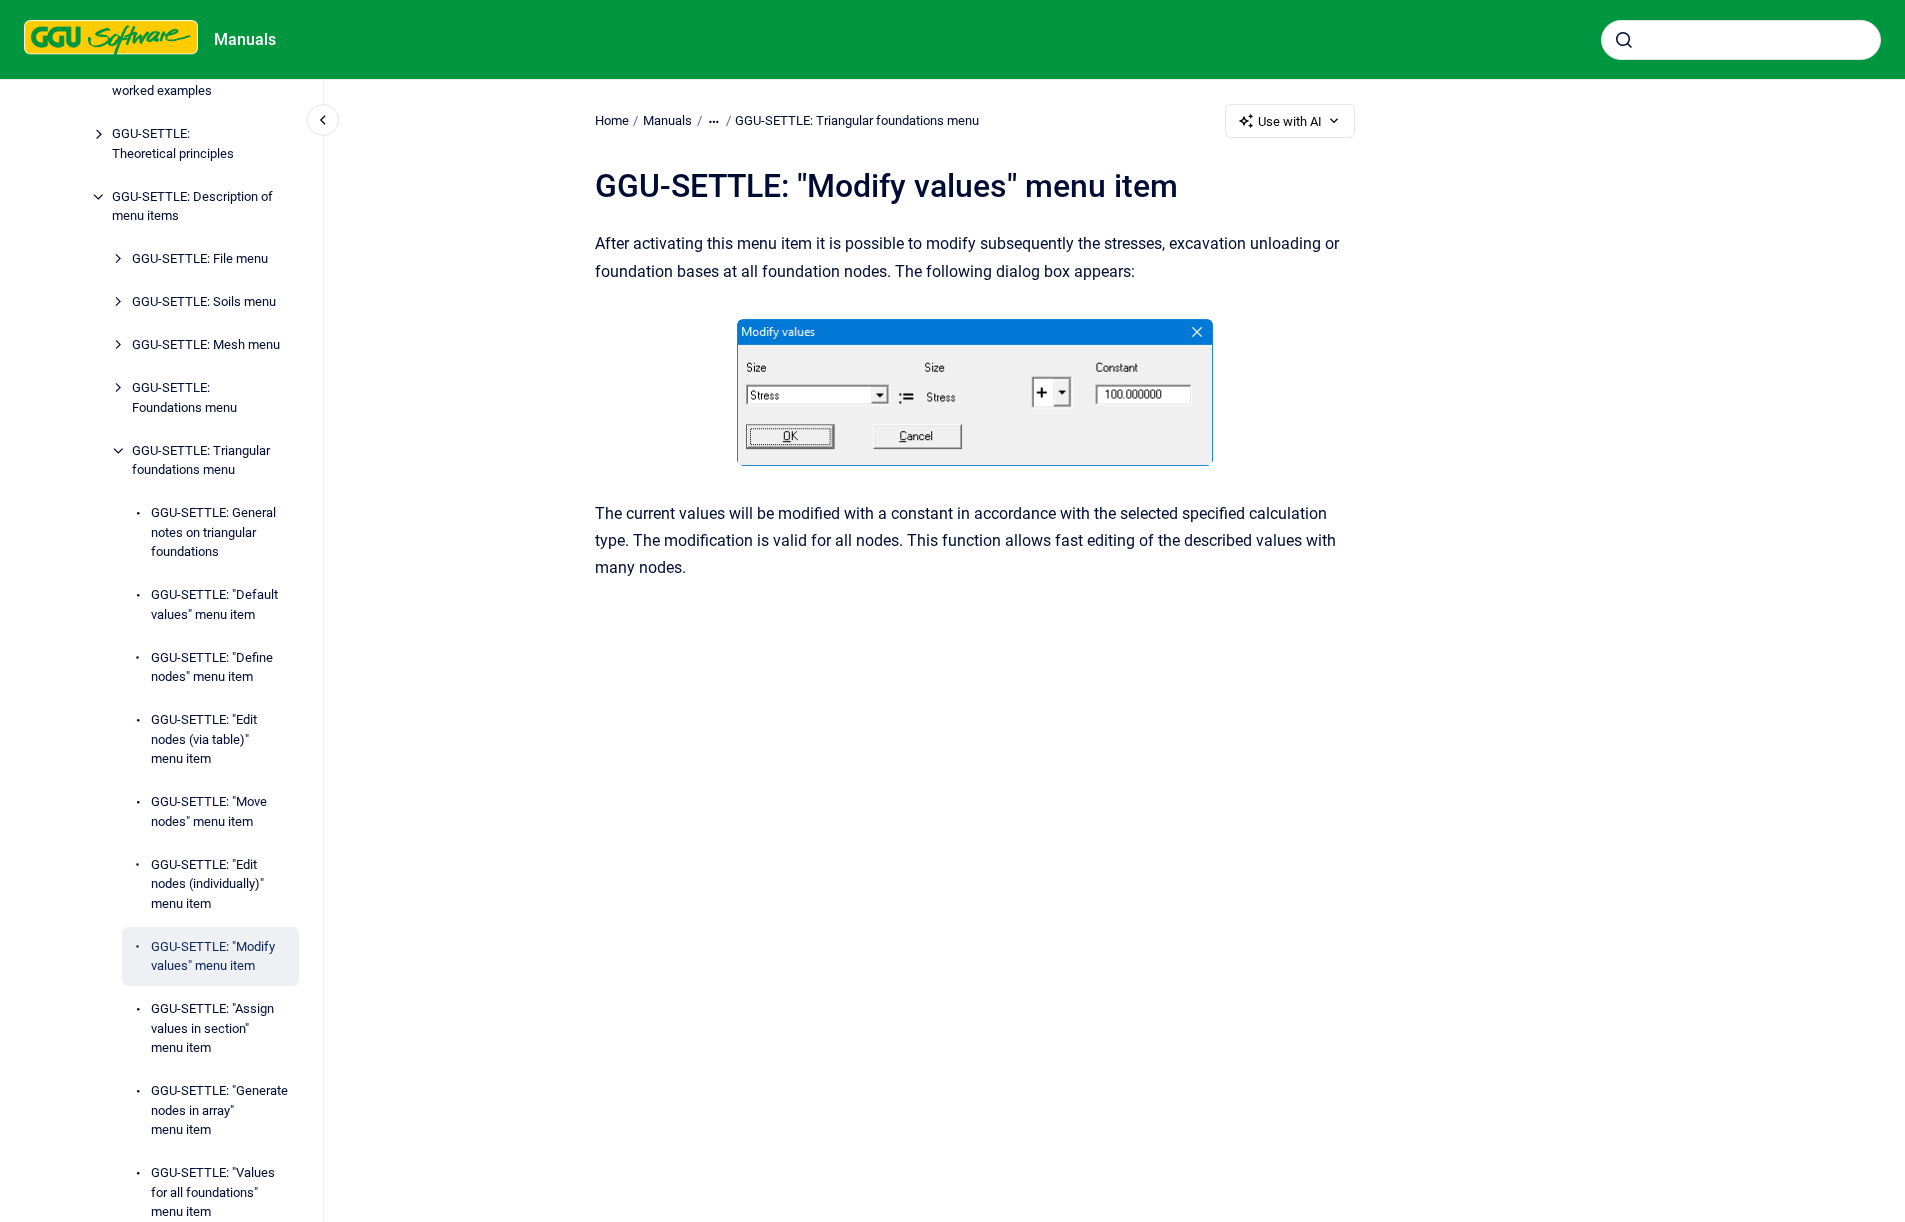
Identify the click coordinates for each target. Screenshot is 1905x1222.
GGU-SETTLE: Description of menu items (192, 206)
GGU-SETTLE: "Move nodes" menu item (209, 811)
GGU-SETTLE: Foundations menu (184, 397)
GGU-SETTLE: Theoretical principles (173, 143)
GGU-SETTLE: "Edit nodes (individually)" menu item (207, 884)
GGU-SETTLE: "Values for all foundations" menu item (213, 1192)
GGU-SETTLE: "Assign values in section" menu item (212, 1028)
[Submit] (1624, 40)
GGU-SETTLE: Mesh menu (206, 344)
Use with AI (1290, 121)
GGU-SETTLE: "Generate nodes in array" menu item (219, 1110)
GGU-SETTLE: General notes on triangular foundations (213, 532)
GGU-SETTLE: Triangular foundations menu (201, 460)
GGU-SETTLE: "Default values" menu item (214, 604)
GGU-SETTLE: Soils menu (204, 301)
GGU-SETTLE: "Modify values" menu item (213, 956)
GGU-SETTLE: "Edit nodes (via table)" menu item (204, 739)
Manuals (245, 39)
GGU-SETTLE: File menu (200, 258)
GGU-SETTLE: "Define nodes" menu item (212, 667)
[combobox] (1741, 40)
